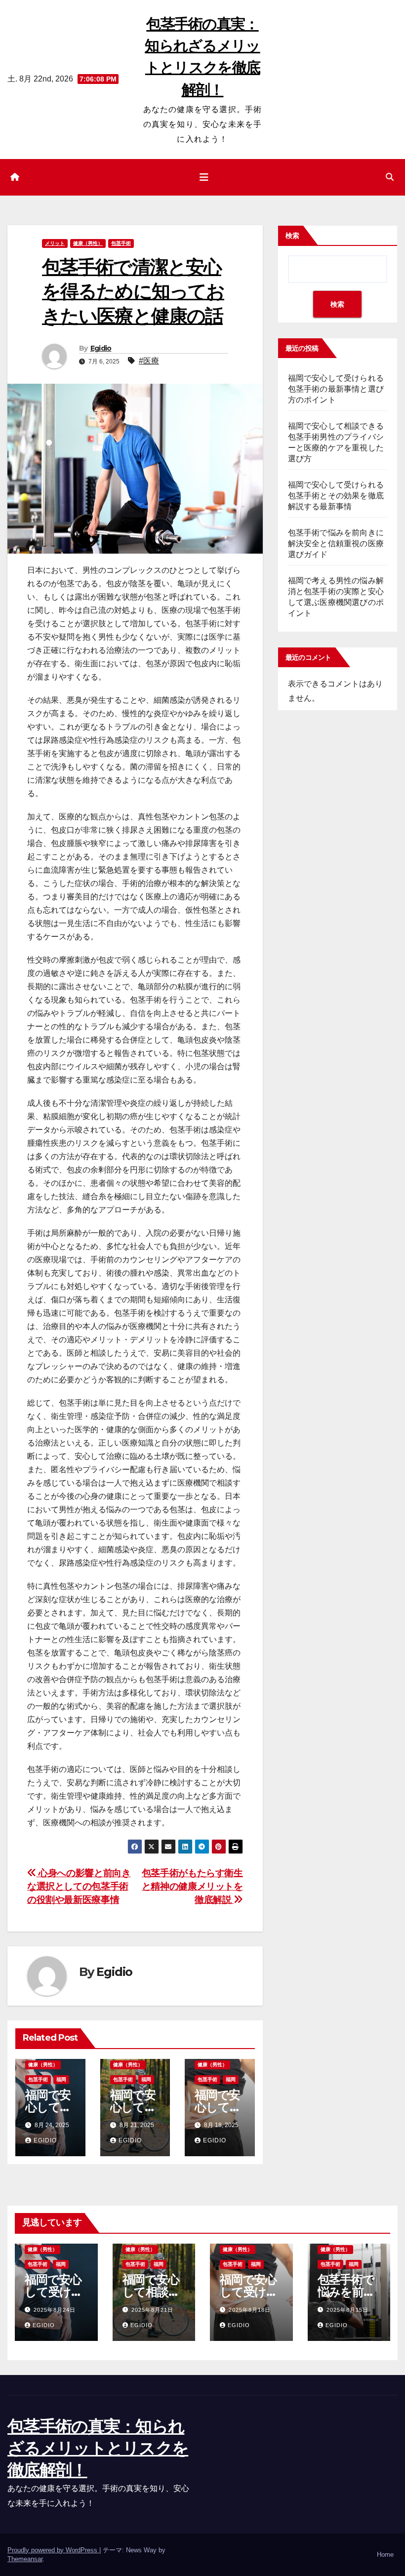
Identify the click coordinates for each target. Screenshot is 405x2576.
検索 (292, 236)
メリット (55, 243)
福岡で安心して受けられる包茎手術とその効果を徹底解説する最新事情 (336, 496)
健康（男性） (88, 243)
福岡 (61, 2079)
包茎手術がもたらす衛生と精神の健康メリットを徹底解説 (192, 1886)
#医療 (149, 361)
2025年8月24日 (55, 2310)
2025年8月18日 (250, 2310)
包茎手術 (121, 243)
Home (385, 2555)
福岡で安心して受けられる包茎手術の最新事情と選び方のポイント (336, 389)
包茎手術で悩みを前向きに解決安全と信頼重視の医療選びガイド (336, 543)
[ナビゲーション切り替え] (204, 177)
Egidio (101, 348)
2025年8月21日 (152, 2310)
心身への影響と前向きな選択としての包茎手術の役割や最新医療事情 (79, 1886)
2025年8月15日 (347, 2310)
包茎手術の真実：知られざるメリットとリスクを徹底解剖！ (98, 2448)
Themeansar (25, 2559)
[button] (390, 177)
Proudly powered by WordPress (53, 2550)
